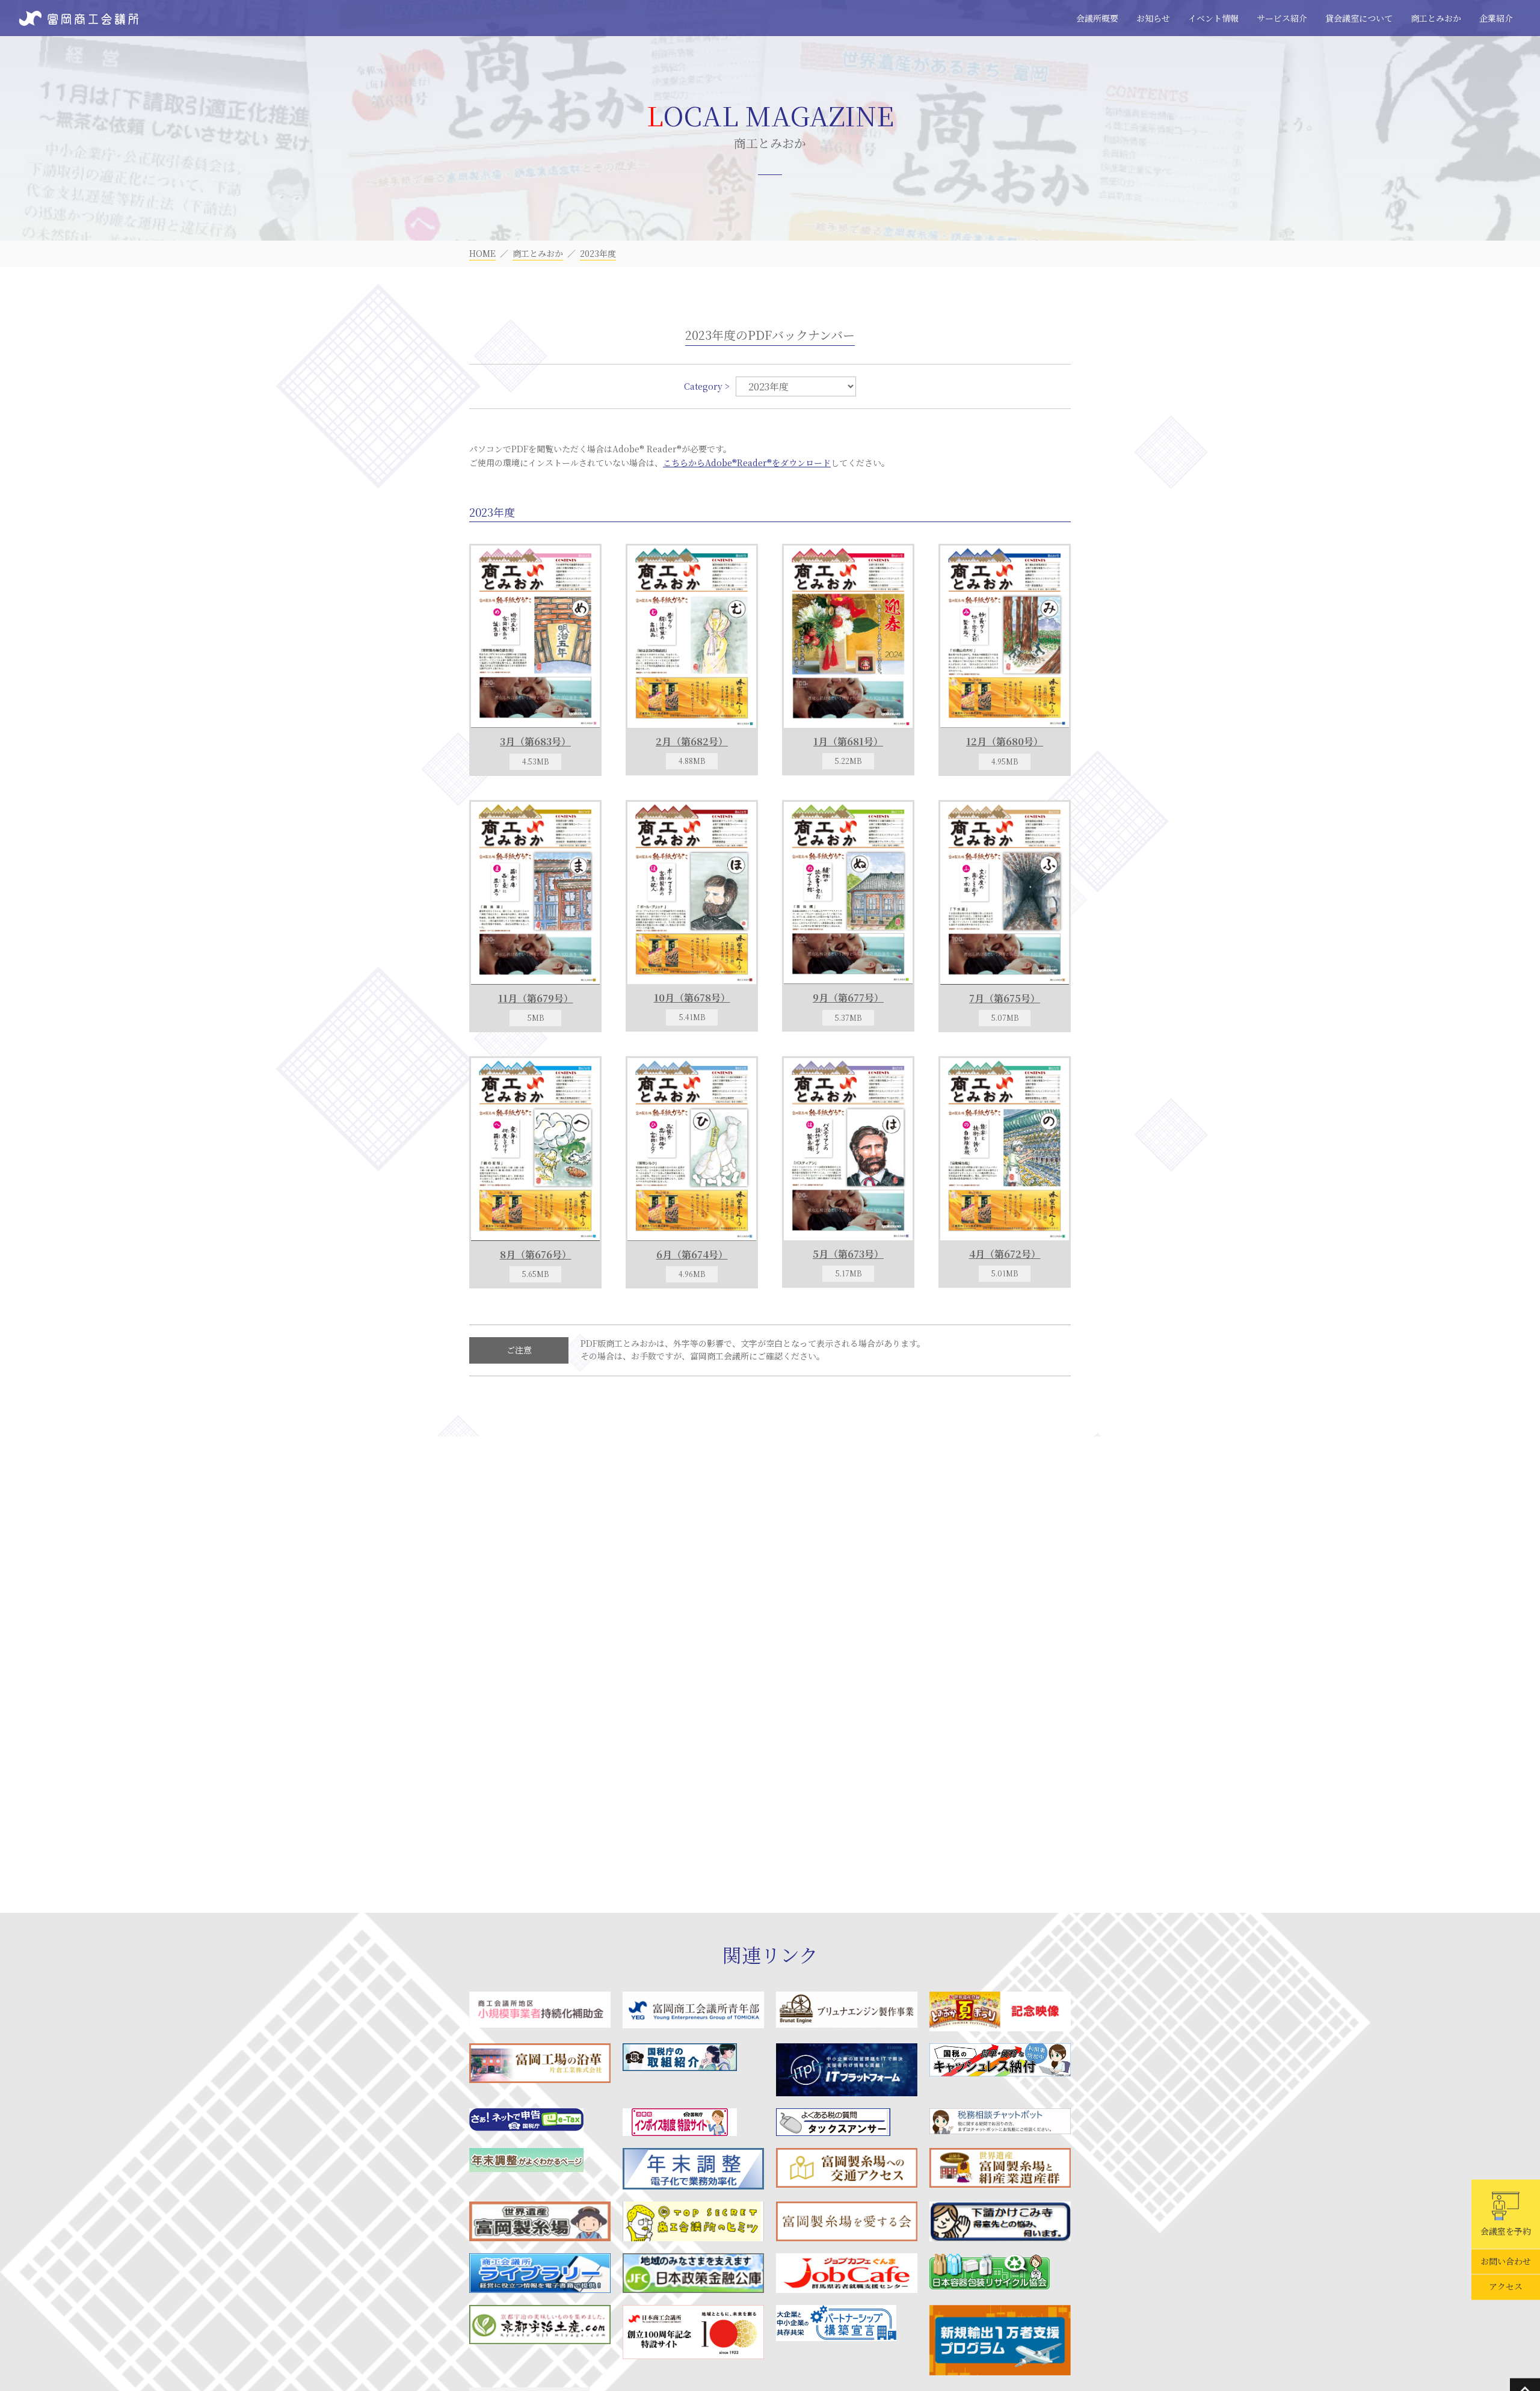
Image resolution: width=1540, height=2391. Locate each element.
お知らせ (1153, 18)
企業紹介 (1496, 18)
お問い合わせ (1506, 2262)
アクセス (1506, 2287)
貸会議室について (1359, 18)
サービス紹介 (1282, 18)
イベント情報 (1213, 18)
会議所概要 (1097, 18)
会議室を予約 (1506, 2231)
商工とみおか (1436, 18)
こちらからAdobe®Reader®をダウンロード (747, 463)
